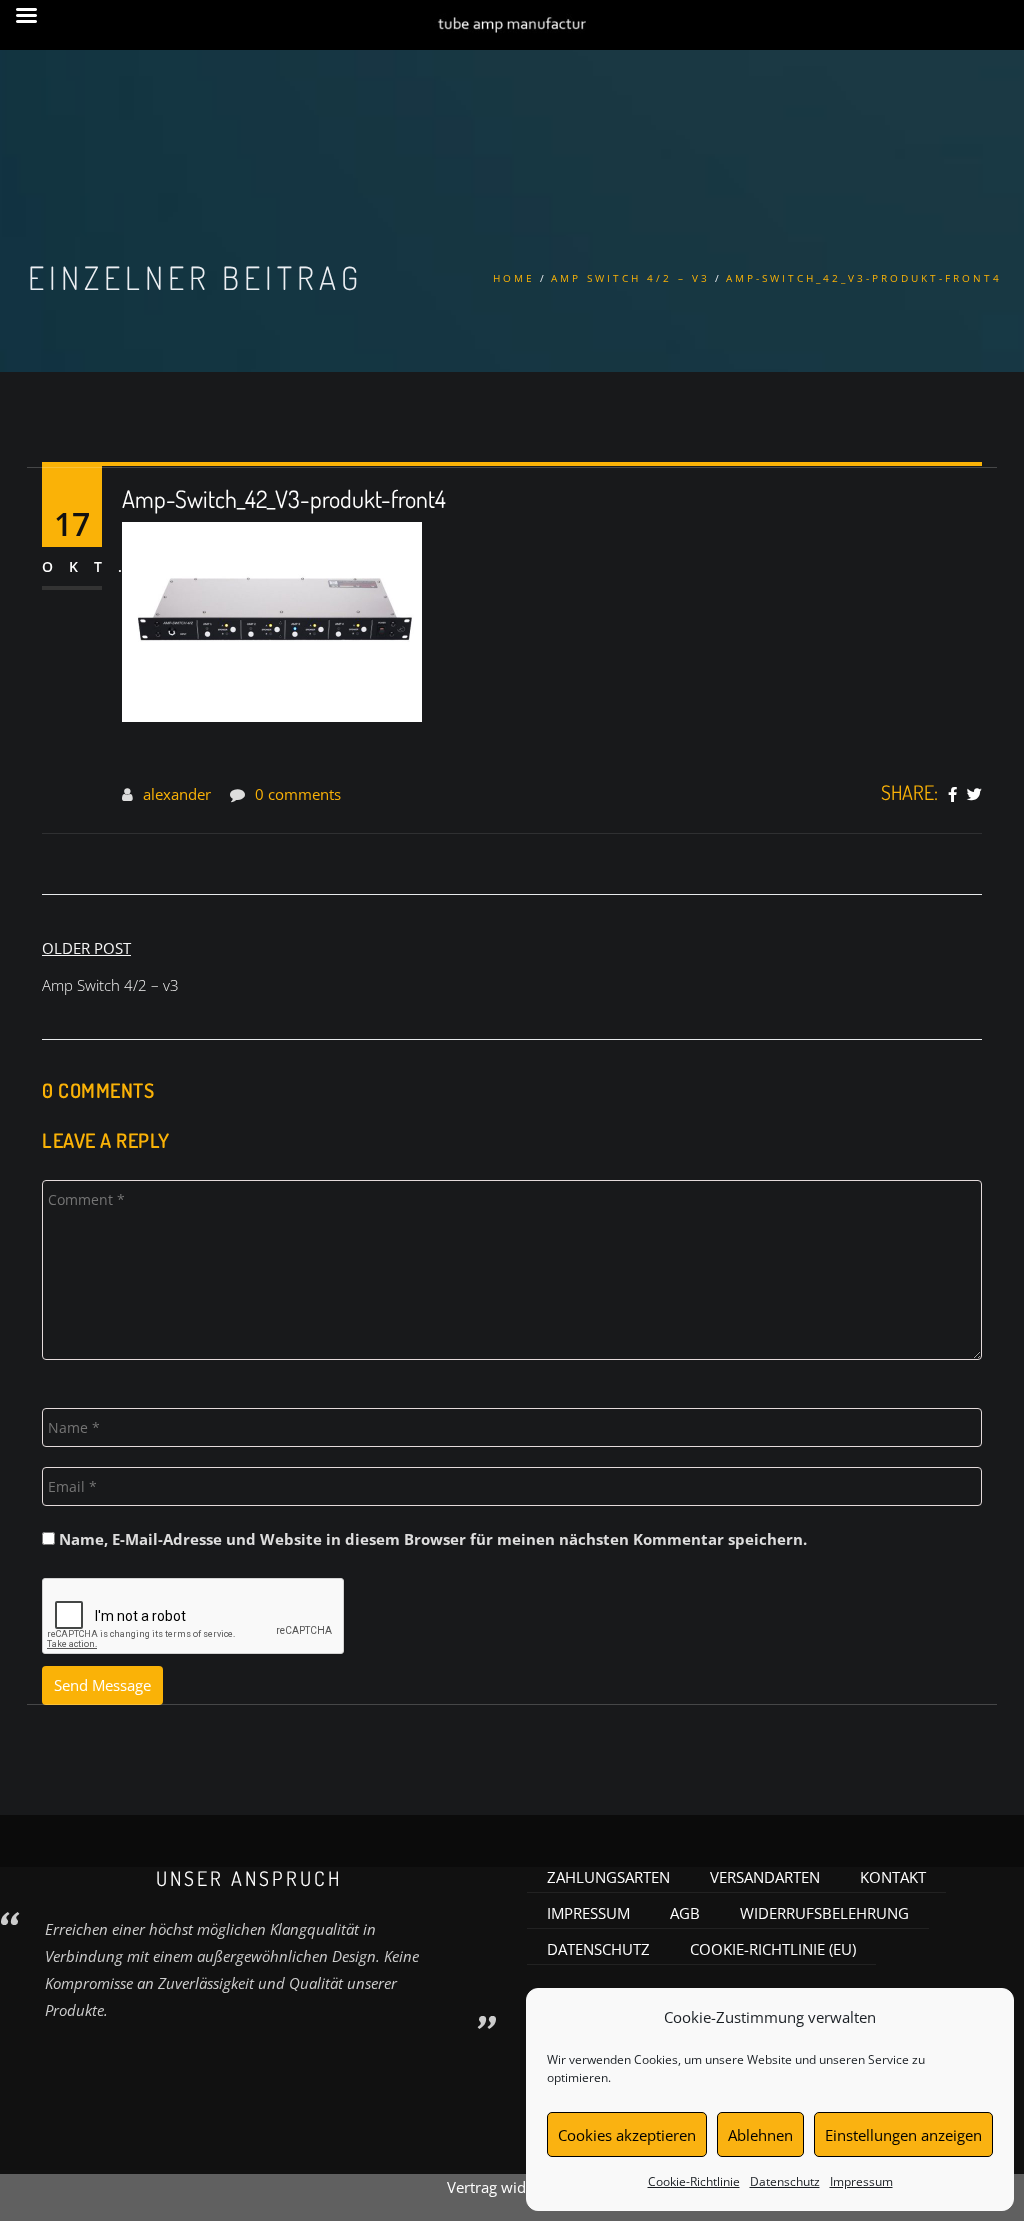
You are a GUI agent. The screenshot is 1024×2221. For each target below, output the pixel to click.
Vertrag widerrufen (512, 2187)
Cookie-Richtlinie (694, 2181)
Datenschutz (785, 2181)
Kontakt (893, 1877)
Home (514, 278)
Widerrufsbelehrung (824, 1913)
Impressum (861, 2181)
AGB (685, 1913)
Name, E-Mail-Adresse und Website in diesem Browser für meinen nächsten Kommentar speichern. (433, 1539)
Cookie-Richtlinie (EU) (773, 1949)
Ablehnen (760, 2135)
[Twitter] (974, 795)
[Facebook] (952, 795)
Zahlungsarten (608, 1877)
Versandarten (765, 1877)
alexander (177, 794)
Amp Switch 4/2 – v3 (630, 278)
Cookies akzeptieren (627, 2135)
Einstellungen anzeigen (903, 2135)
